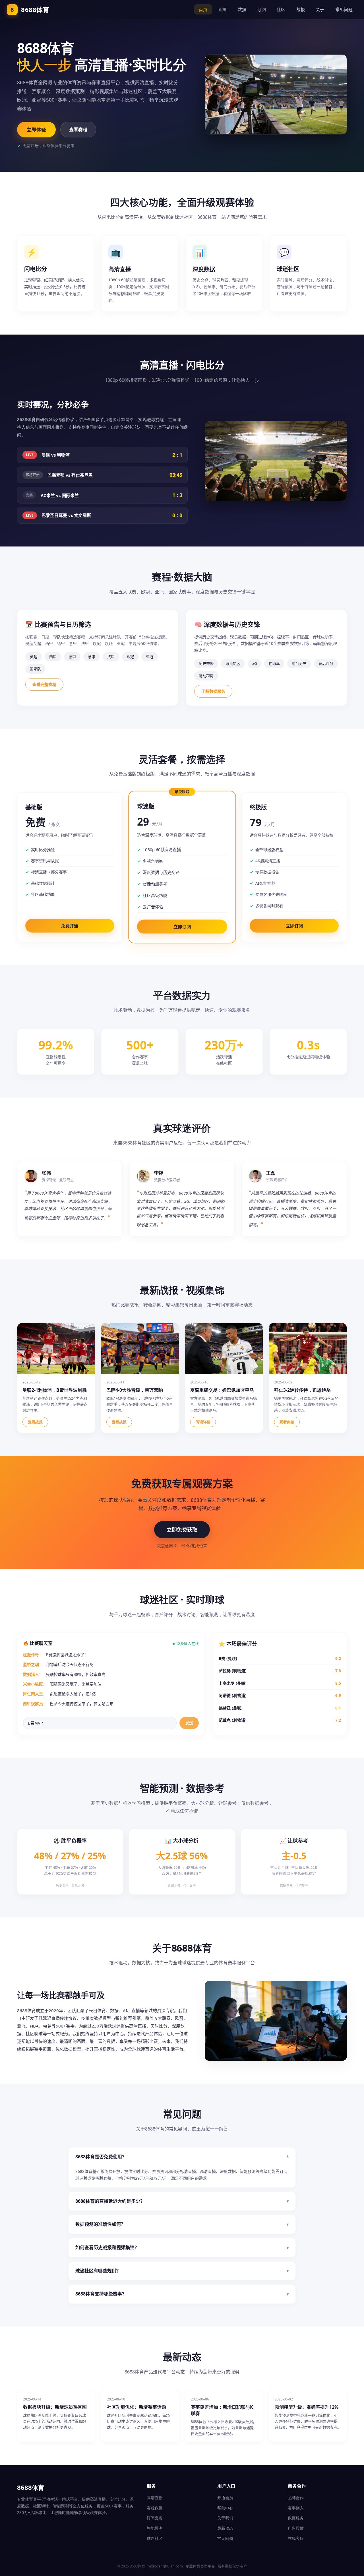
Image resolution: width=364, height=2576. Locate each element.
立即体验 (36, 130)
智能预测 (155, 2528)
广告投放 (296, 2528)
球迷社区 (155, 2538)
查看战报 (35, 1422)
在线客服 (296, 2538)
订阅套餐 (155, 2518)
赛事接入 (296, 2508)
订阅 (261, 9)
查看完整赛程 (44, 684)
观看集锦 (287, 1422)
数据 (242, 9)
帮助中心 (225, 2508)
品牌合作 (296, 2498)
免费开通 (70, 926)
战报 (301, 9)
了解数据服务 (213, 691)
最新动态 (225, 2528)
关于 (320, 9)
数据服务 (296, 2518)
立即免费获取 (182, 1530)
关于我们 (225, 2518)
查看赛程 (78, 129)
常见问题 (344, 9)
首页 (203, 9)
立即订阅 (182, 927)
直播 (223, 9)
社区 (281, 9)
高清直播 (155, 2498)
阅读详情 (203, 1422)
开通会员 (225, 2498)
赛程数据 (155, 2508)
